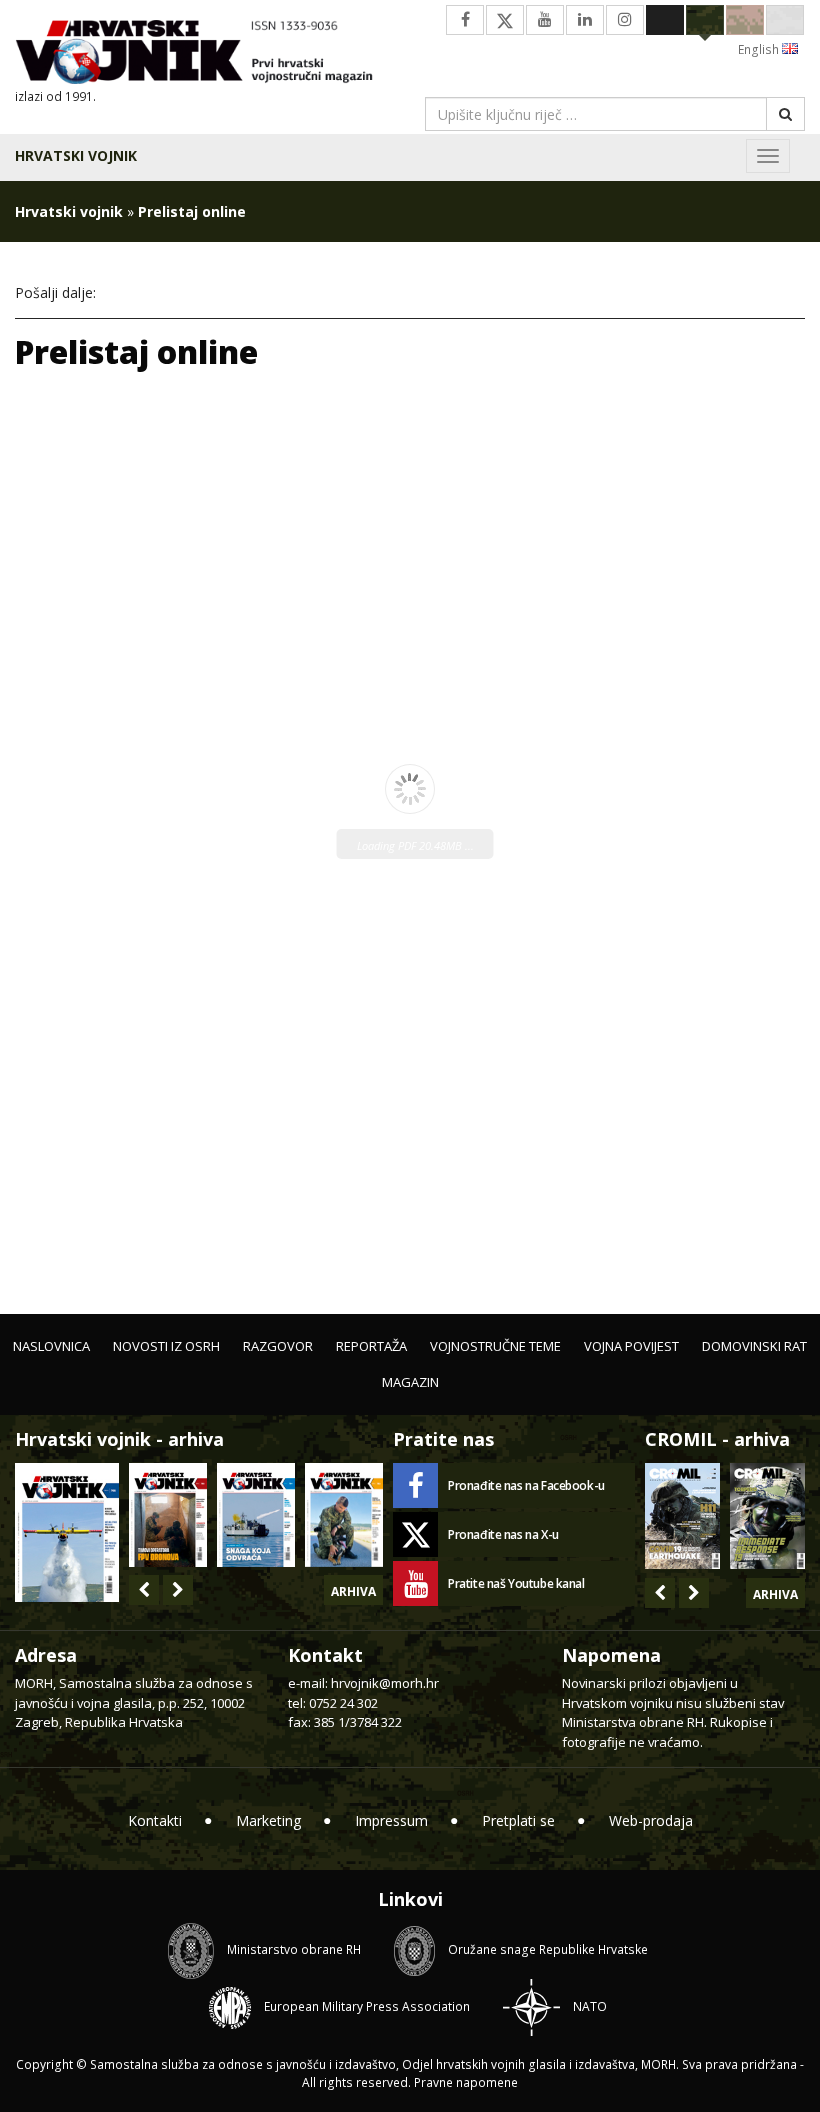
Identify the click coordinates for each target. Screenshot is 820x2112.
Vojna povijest (631, 1346)
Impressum (391, 1820)
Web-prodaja (651, 1820)
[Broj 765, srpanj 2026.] (168, 1514)
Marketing (268, 1820)
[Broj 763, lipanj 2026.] (344, 1514)
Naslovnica (51, 1346)
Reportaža (371, 1346)
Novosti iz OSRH (166, 1346)
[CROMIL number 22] (767, 1516)
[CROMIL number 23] (682, 1516)
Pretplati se (518, 1820)
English (760, 49)
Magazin (410, 1382)
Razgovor (278, 1346)
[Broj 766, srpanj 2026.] (67, 1530)
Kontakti (155, 1820)
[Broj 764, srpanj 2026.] (256, 1514)
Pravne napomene (466, 2082)
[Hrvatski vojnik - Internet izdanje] (205, 54)
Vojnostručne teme (495, 1346)
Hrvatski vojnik (76, 155)
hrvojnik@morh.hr (385, 1683)
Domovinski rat (754, 1346)
